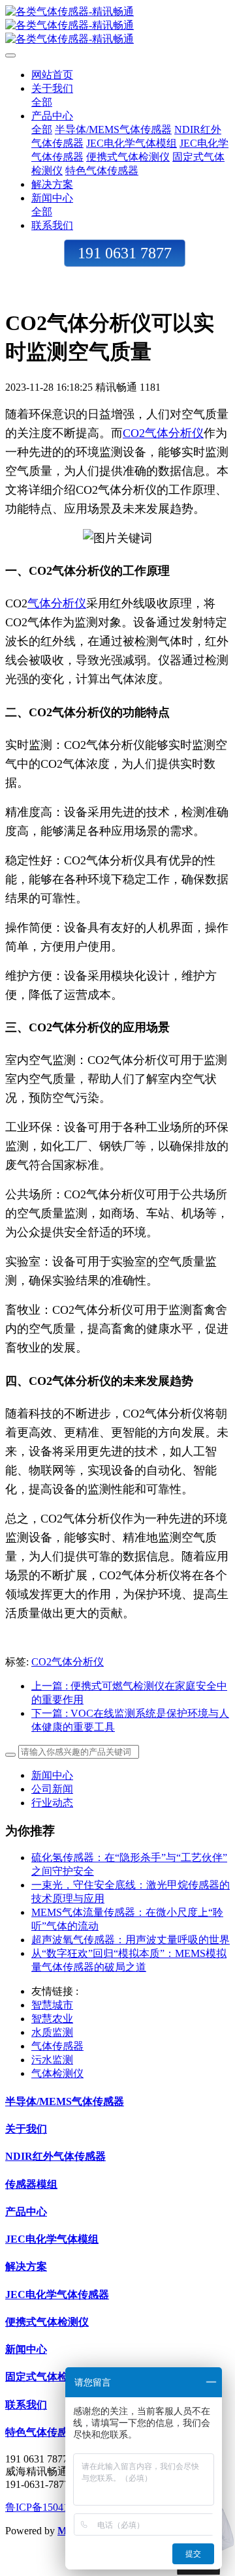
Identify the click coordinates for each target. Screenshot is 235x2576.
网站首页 (52, 75)
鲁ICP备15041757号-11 (57, 2507)
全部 (42, 102)
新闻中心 (52, 1775)
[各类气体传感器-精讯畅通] (117, 26)
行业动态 (52, 1803)
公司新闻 (52, 1789)
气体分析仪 (57, 603)
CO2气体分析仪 (163, 433)
